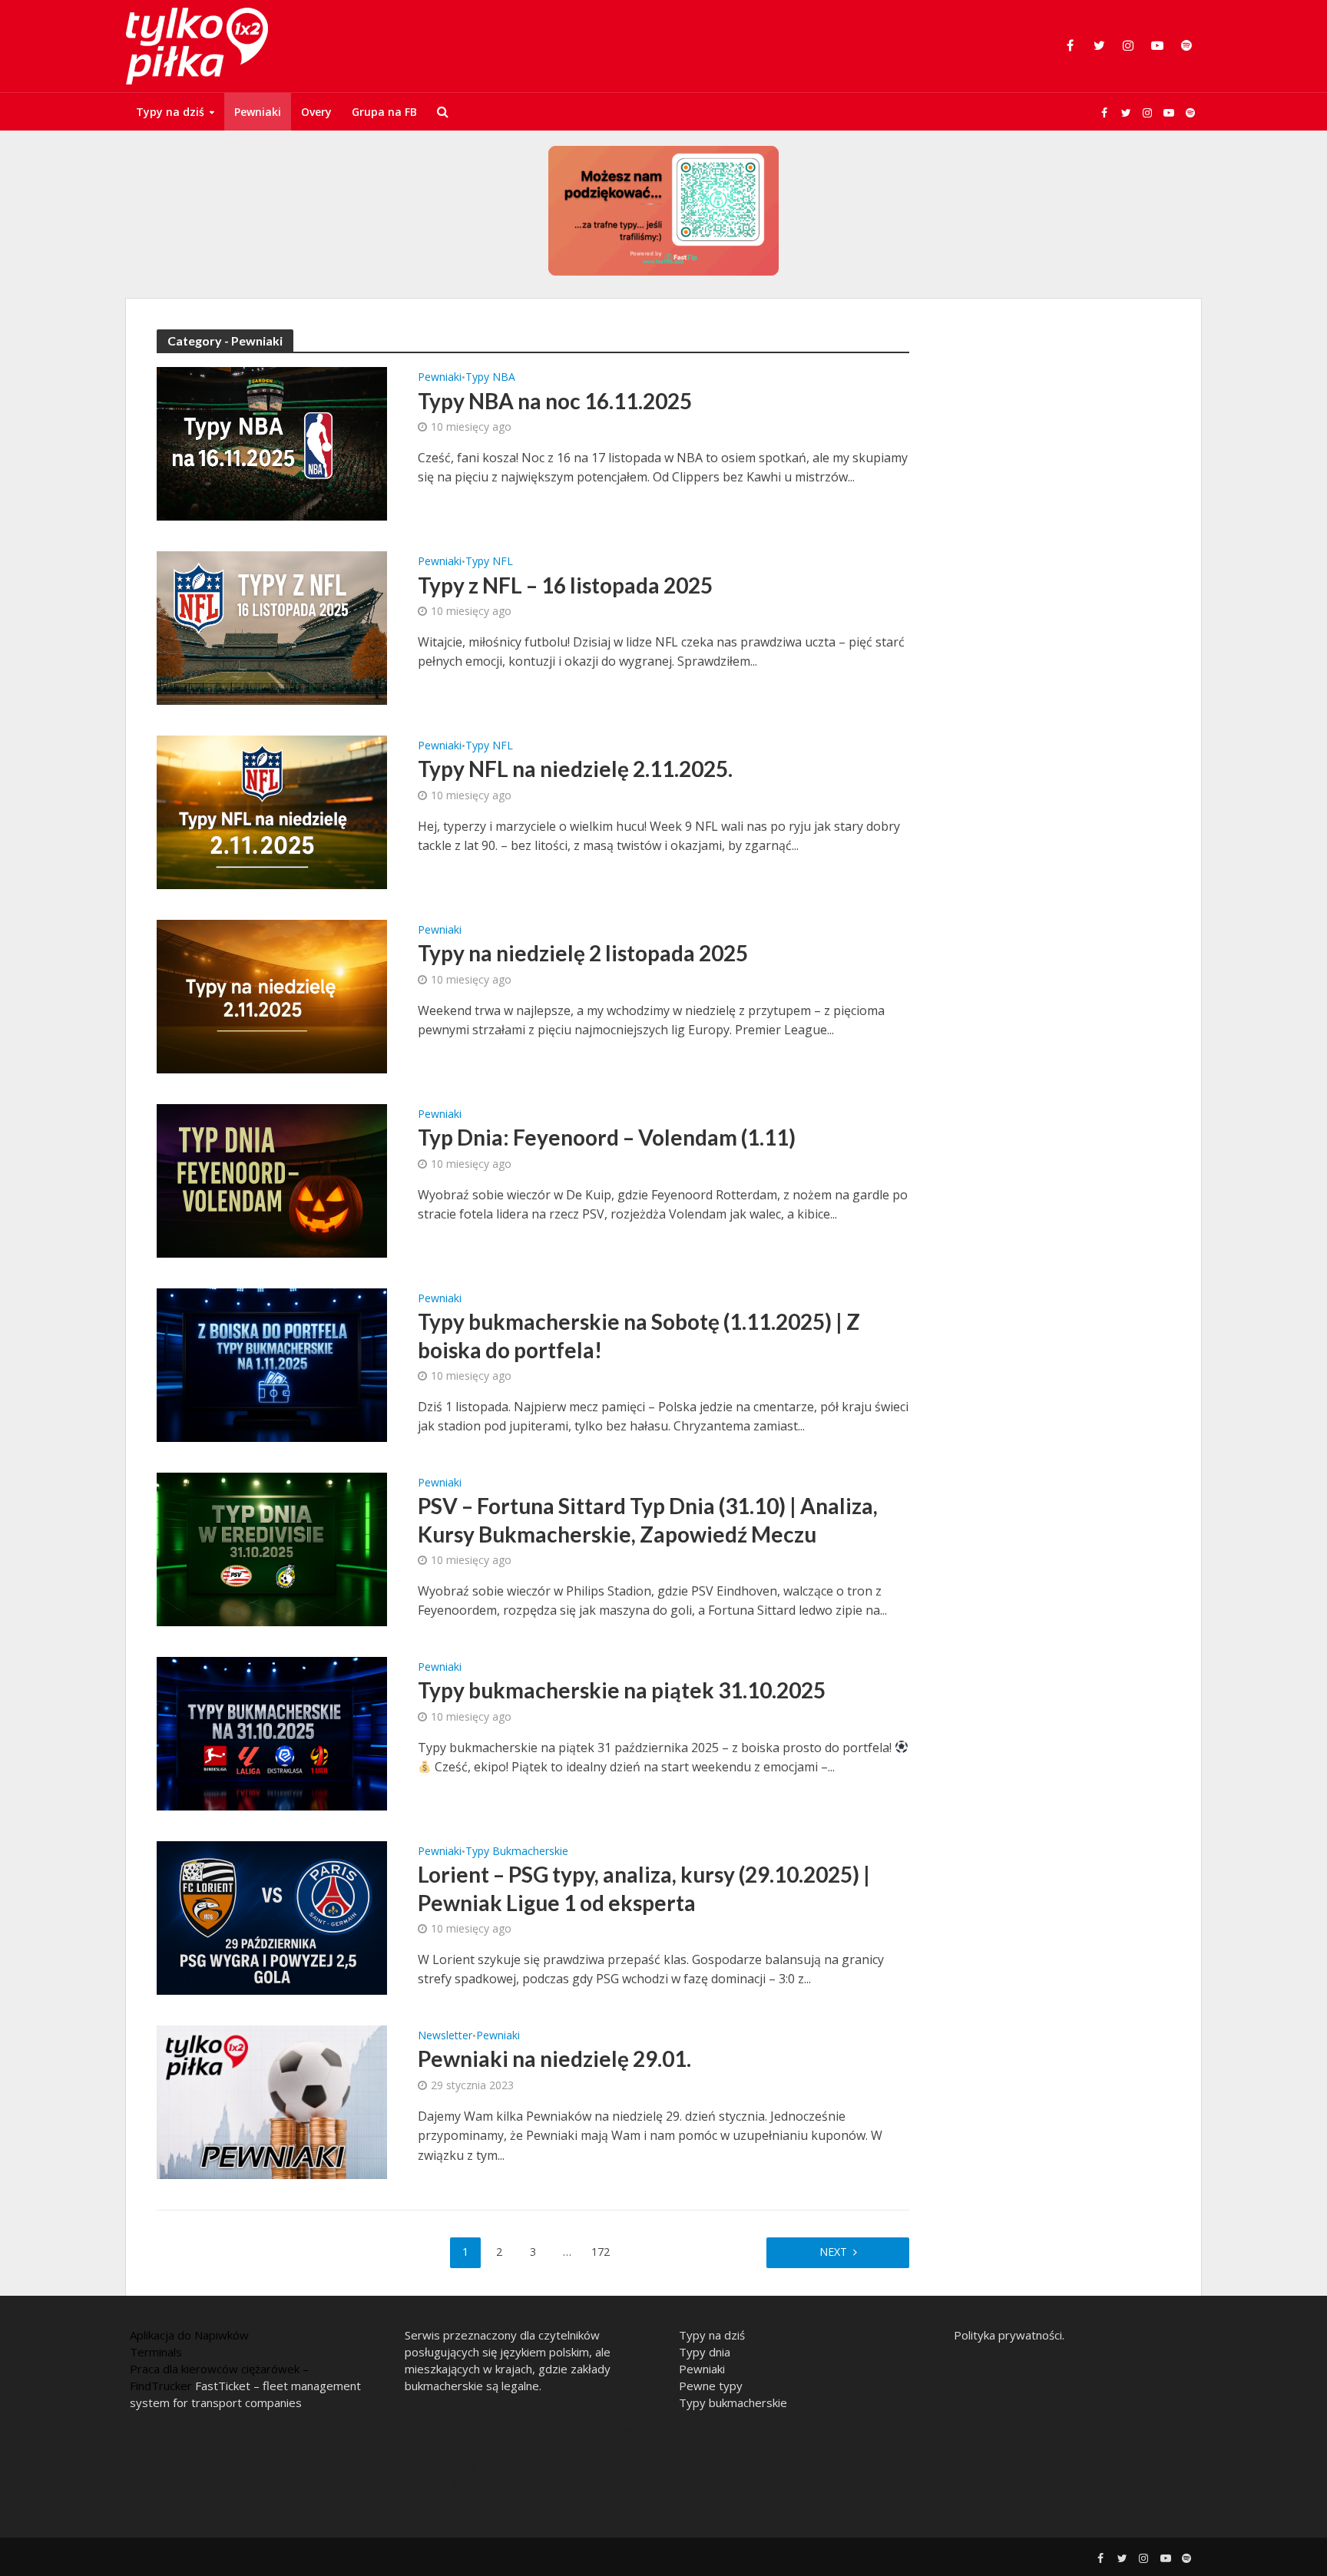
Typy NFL (489, 562)
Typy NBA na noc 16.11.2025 (555, 401)
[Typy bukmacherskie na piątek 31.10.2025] (272, 1732)
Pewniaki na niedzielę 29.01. (554, 2058)
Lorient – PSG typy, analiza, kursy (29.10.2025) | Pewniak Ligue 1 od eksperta (644, 1888)
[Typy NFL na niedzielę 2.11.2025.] (272, 811)
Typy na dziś (170, 112)
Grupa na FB (384, 112)
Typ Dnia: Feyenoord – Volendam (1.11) (607, 1137)
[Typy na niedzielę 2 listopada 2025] (272, 995)
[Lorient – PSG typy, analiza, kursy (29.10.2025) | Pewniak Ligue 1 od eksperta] (272, 1916)
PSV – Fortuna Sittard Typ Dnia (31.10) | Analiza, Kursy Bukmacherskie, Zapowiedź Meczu (648, 1519)
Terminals (156, 2352)
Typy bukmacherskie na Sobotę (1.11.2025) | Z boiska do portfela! (639, 1335)
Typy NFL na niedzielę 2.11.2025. (575, 769)
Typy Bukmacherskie (517, 1852)
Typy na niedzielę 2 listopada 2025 (583, 953)
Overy (316, 112)
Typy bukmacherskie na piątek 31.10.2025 (622, 1690)
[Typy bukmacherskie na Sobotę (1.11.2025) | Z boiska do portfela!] (272, 1364)
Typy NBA (490, 378)
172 (601, 2252)
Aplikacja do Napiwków (189, 2335)
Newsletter (445, 2036)
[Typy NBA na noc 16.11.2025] (272, 442)
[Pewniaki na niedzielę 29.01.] (272, 2101)
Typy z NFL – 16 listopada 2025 (565, 585)
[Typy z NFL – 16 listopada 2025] (272, 627)
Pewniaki (258, 112)
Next (833, 2252)
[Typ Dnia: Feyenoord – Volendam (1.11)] (272, 1179)
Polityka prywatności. (1009, 2335)
